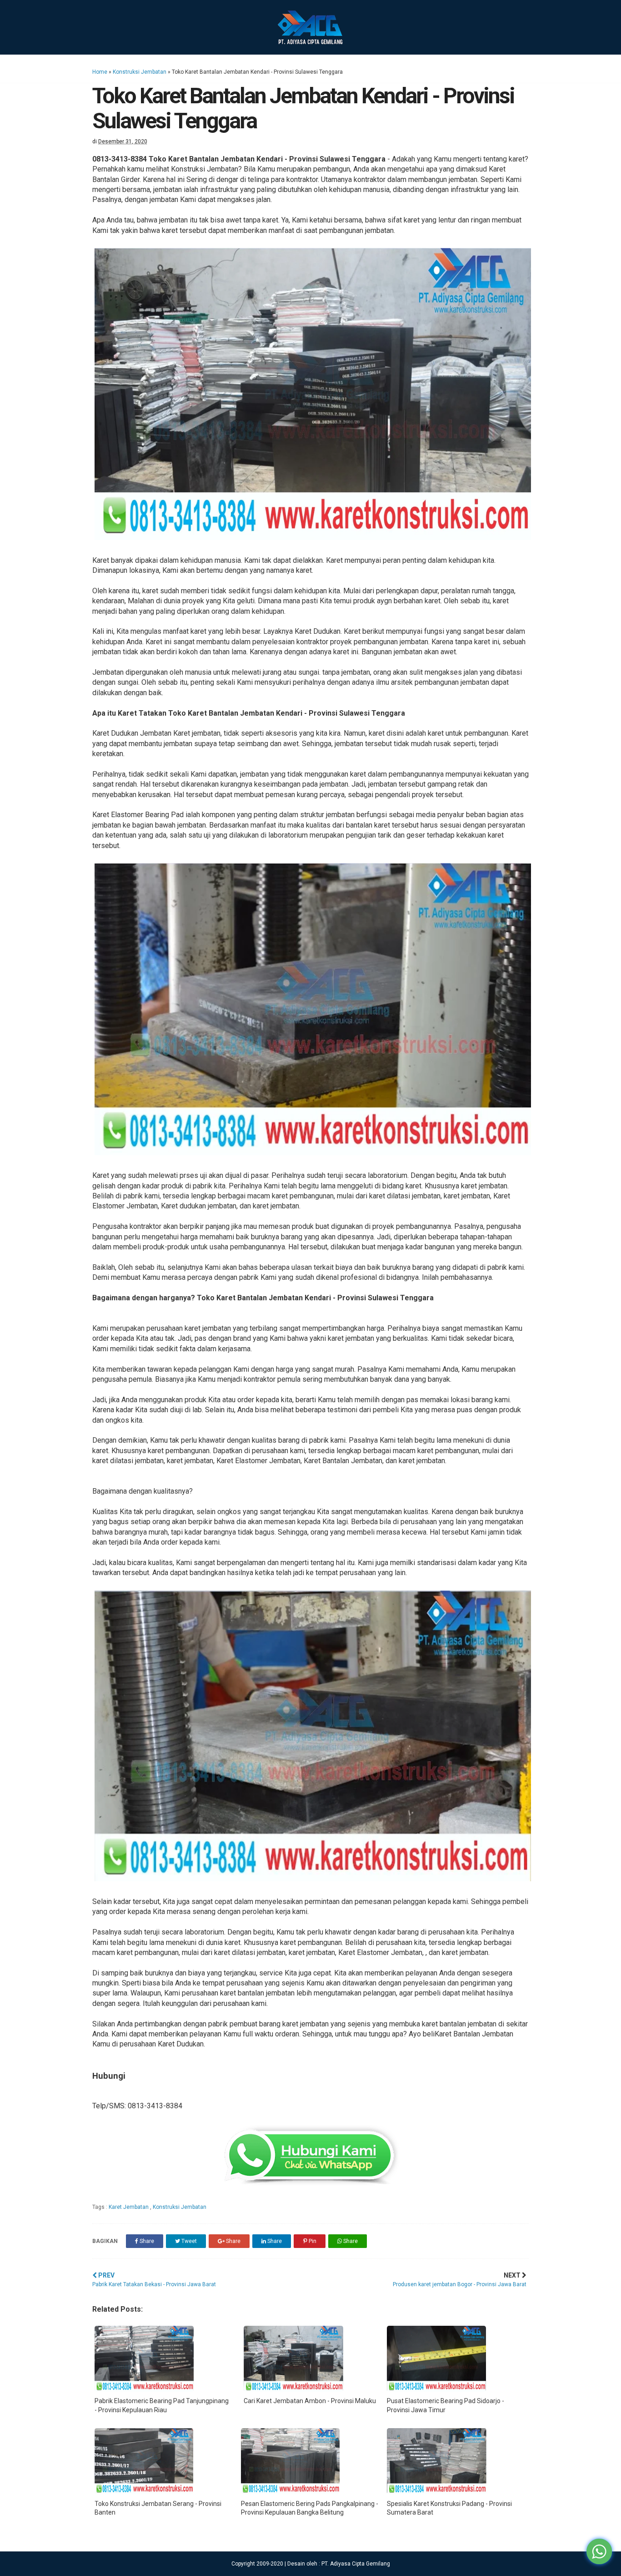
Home (100, 72)
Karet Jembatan (129, 2207)
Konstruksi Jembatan (140, 72)
